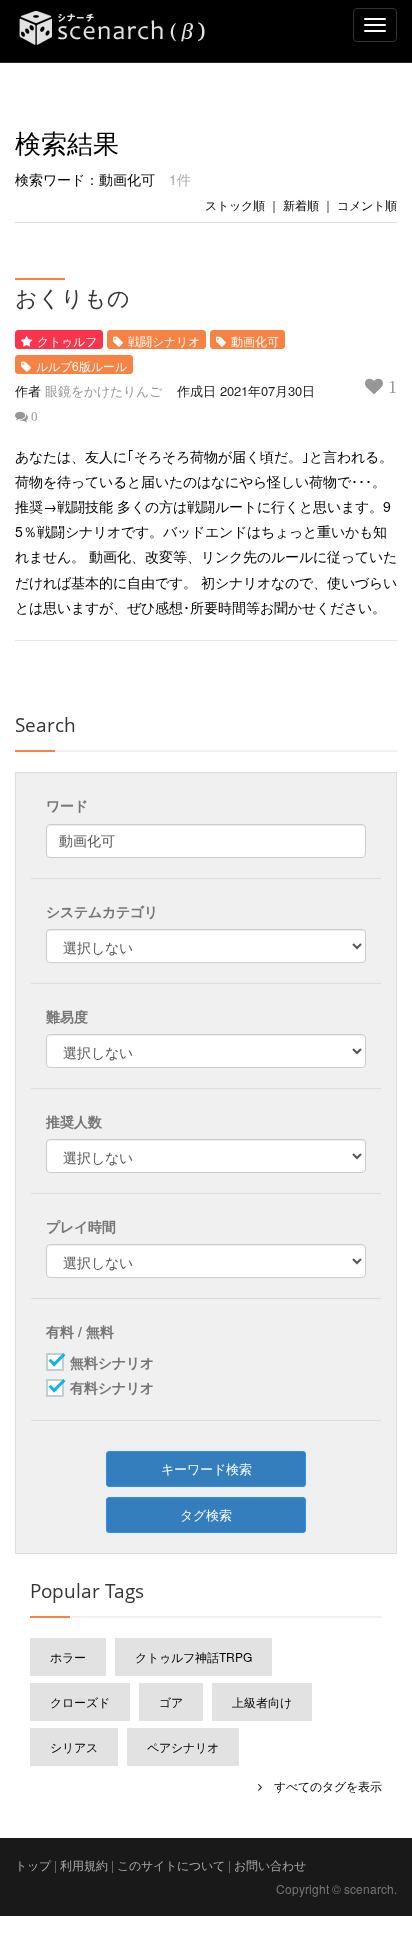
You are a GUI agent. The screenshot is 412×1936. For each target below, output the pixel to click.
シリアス (74, 1746)
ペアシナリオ (183, 1746)
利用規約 (84, 1864)
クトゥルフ (67, 340)
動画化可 (255, 340)
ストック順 (235, 204)
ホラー (68, 1656)
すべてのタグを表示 (322, 1785)
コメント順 (367, 204)
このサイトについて (171, 1864)
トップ (33, 1864)
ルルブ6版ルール (81, 365)
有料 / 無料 (80, 1331)
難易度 (67, 1016)
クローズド (80, 1701)
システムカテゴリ (102, 911)
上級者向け (262, 1701)
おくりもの (72, 297)
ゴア (171, 1701)
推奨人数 (74, 1121)
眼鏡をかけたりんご (103, 390)
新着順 (301, 204)
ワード (67, 805)
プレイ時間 (81, 1226)
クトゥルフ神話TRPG (193, 1656)
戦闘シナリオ (164, 340)
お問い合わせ (270, 1864)
